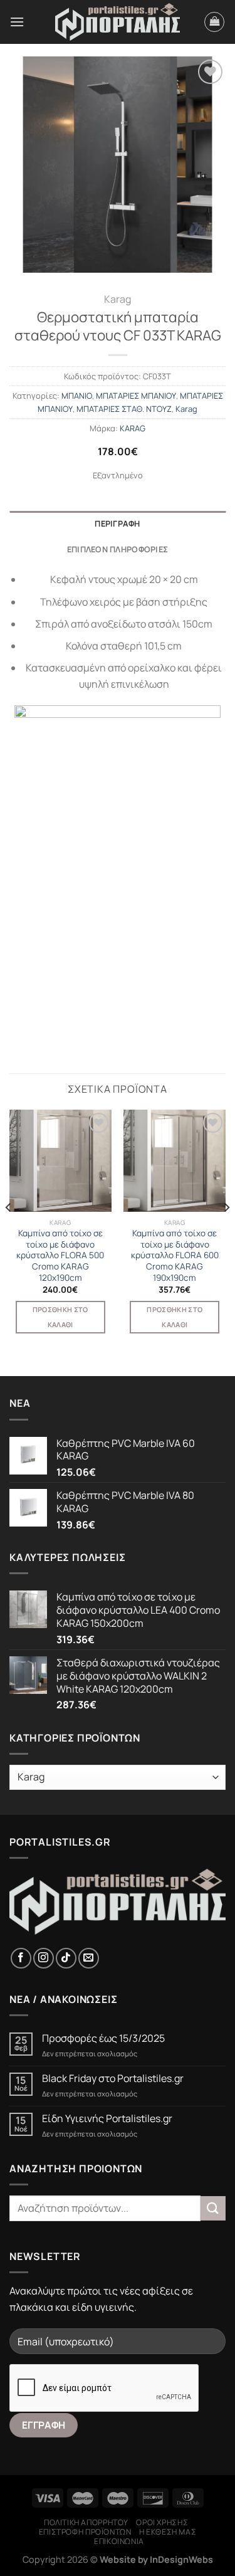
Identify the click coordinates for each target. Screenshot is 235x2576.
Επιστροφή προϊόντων (85, 2532)
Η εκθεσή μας (168, 2532)
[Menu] (17, 22)
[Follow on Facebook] (21, 1958)
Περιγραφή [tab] (117, 523)
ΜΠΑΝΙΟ (77, 396)
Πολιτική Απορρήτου (86, 2522)
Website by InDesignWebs (156, 2559)
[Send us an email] (89, 1958)
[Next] (226, 1232)
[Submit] (213, 2208)
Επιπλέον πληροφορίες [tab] (118, 549)
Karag (118, 299)
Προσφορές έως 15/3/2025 (103, 2038)
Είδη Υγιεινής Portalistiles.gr (107, 2119)
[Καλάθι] (214, 22)
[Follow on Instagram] (44, 1958)
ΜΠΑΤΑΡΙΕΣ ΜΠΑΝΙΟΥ (136, 396)
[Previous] (9, 1232)
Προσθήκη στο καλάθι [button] (60, 1317)
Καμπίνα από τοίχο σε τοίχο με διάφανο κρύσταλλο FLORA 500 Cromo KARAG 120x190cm (60, 1256)
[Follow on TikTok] (66, 1958)
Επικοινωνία (119, 2541)
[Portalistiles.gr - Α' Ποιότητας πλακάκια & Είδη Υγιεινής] (118, 22)
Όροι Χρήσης (162, 2522)
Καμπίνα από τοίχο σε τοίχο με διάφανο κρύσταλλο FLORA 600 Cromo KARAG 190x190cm (175, 1256)
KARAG (133, 428)
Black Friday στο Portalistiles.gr (113, 2079)
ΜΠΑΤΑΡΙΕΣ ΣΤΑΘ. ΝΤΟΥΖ (124, 409)
